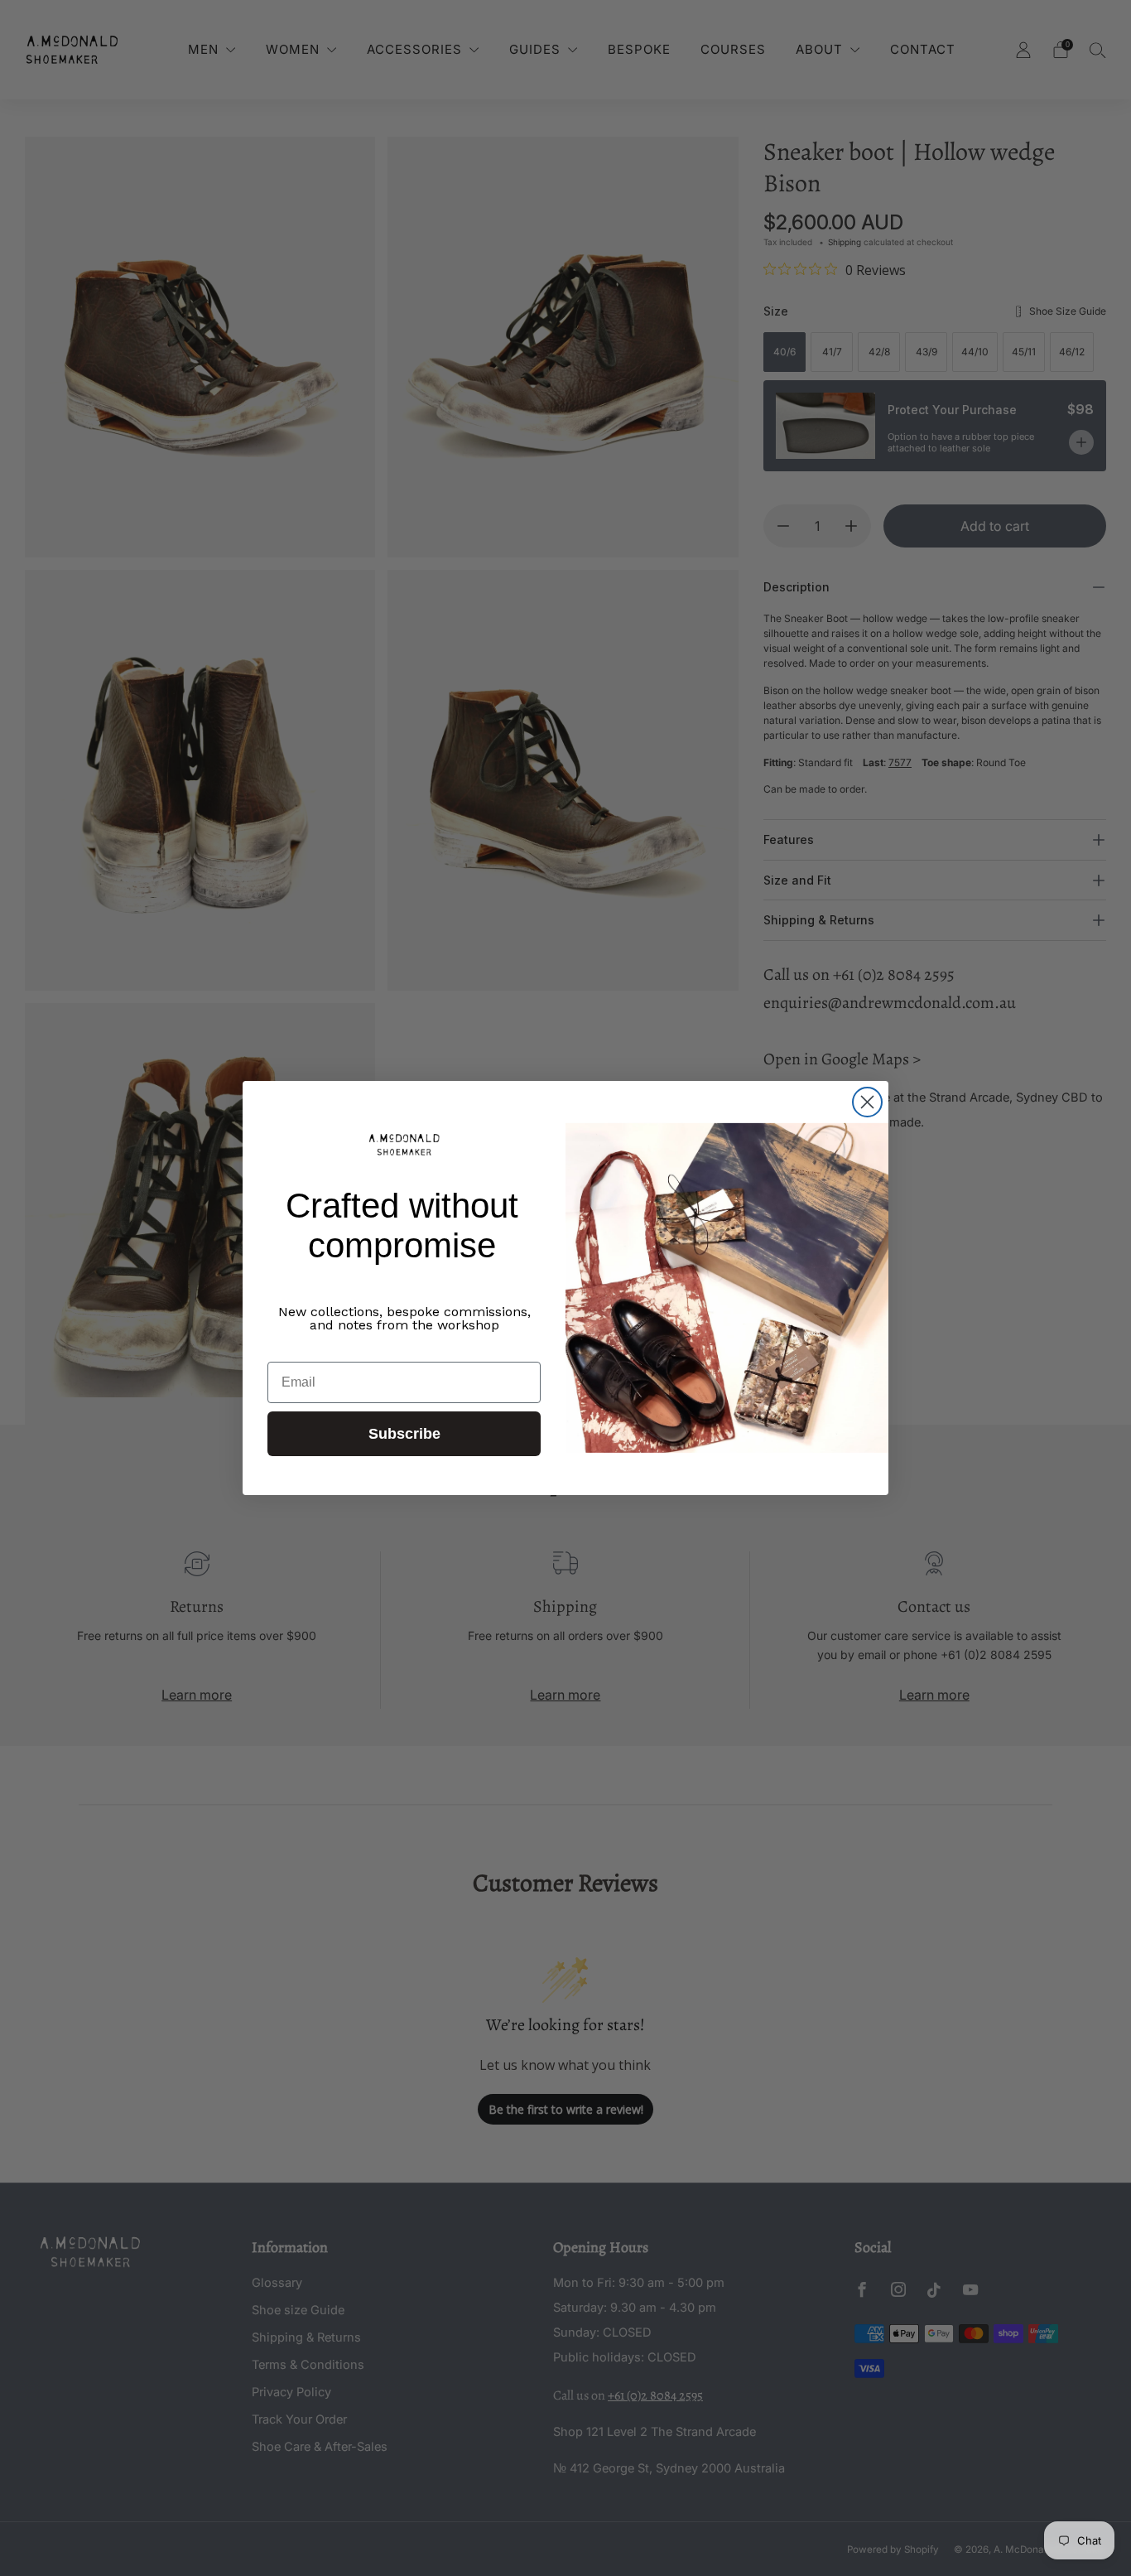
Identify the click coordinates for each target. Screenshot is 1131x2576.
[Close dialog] (867, 1102)
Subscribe (404, 1434)
